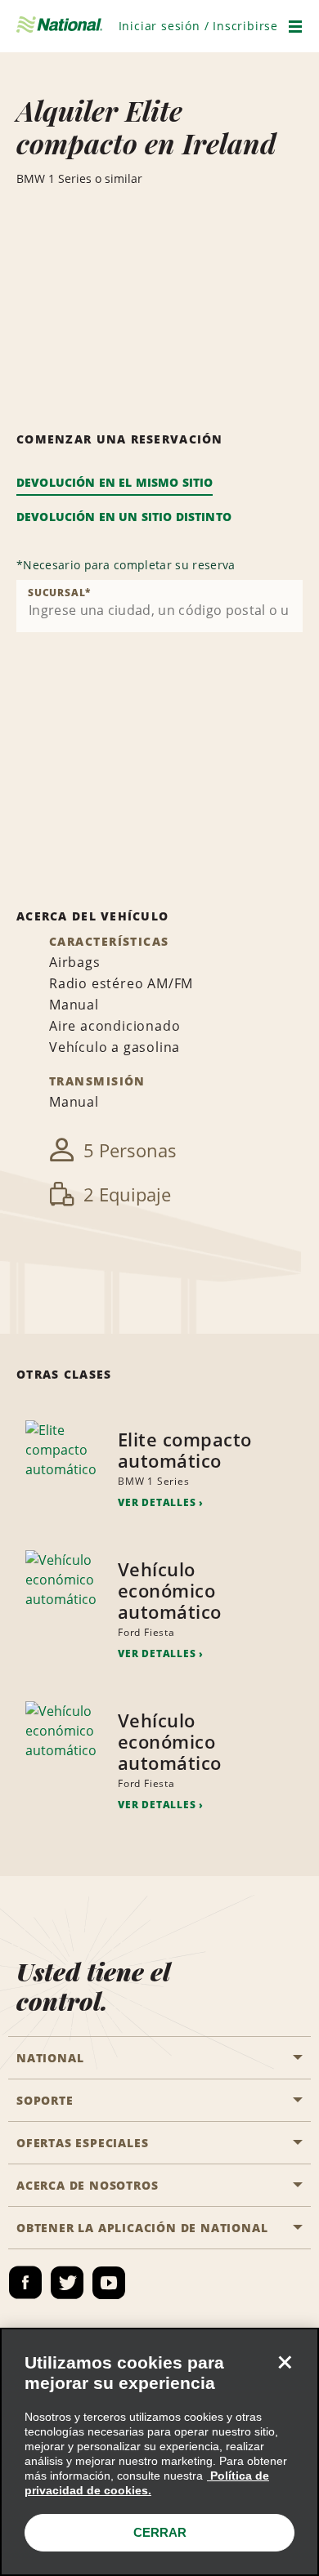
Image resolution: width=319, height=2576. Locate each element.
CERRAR (160, 2532)
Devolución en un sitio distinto (124, 517)
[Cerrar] (285, 2362)
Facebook (25, 2283)
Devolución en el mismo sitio (115, 482)
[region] (159, 2452)
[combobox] (159, 606)
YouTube (109, 2283)
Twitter (67, 2283)
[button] (198, 26)
